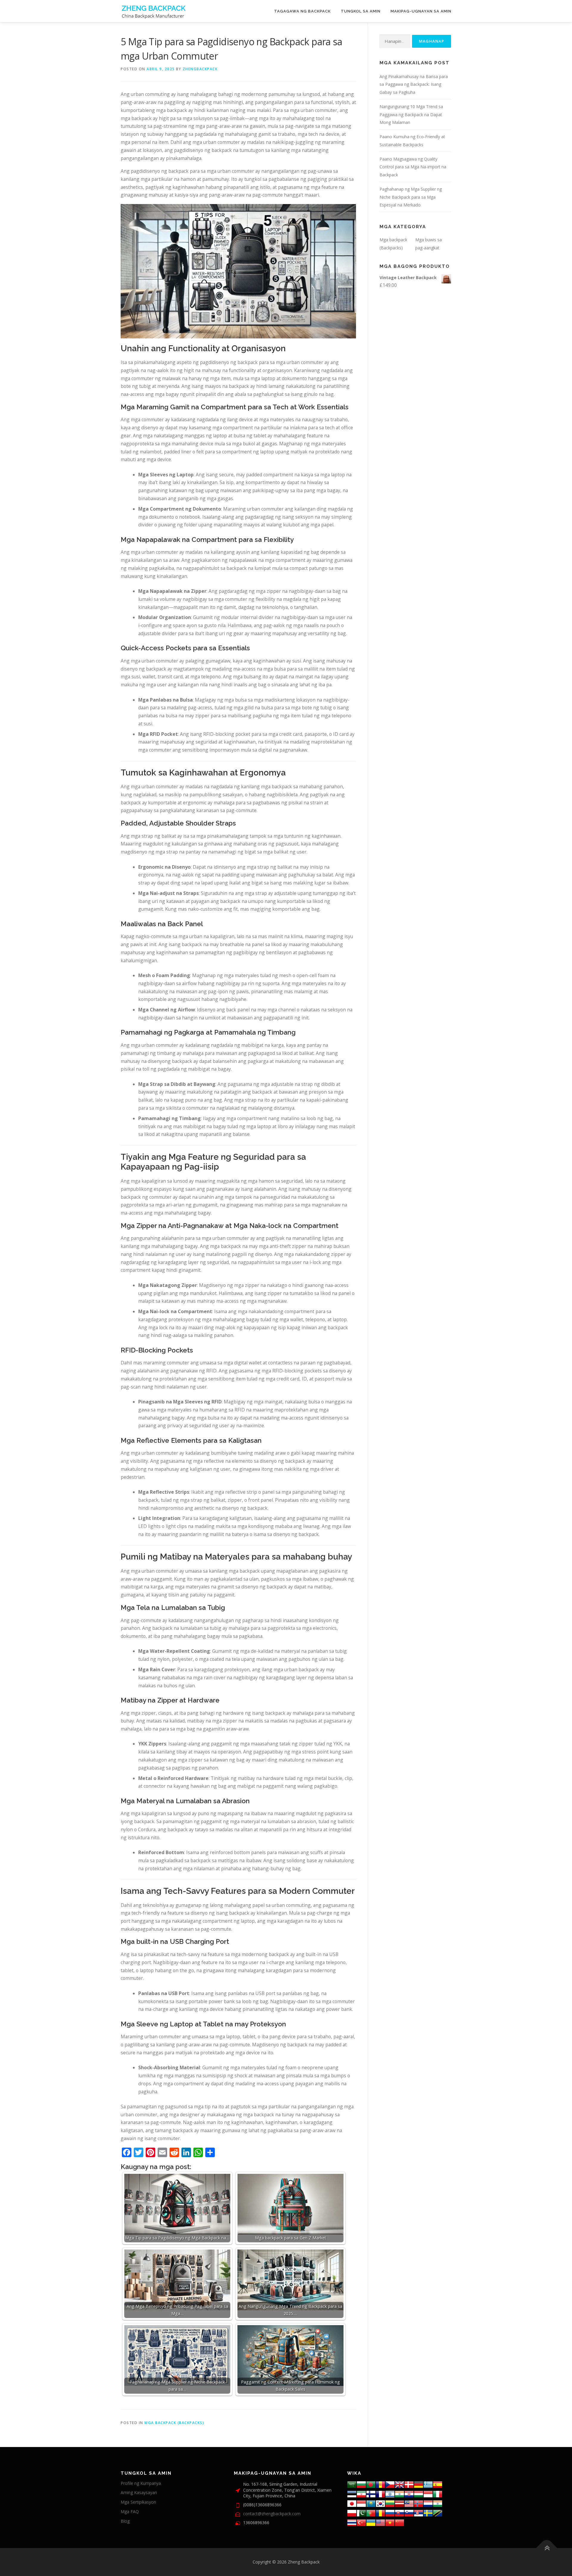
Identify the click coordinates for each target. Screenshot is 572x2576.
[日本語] (352, 2503)
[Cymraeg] (400, 2484)
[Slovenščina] (409, 2512)
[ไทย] (352, 2522)
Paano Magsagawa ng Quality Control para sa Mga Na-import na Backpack (413, 167)
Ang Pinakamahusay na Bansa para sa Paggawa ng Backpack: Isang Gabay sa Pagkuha (414, 84)
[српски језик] (419, 2512)
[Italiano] (438, 2493)
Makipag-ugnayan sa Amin (421, 11)
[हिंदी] (400, 2493)
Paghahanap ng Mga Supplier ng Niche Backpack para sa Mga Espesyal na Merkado (411, 197)
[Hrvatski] (409, 2493)
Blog (125, 2521)
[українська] (371, 2522)
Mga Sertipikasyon (138, 2502)
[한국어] (380, 2503)
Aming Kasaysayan (139, 2492)
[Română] (380, 2512)
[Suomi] (371, 2493)
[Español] (438, 2484)
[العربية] (352, 2484)
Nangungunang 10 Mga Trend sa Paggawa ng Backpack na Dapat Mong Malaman (411, 115)
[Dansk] (409, 2484)
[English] (380, 2522)
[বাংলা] (371, 2484)
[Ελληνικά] (428, 2484)
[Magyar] (419, 2493)
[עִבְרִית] (390, 2493)
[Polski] (352, 2512)
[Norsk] (419, 2503)
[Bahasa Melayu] (409, 2503)
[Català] (380, 2484)
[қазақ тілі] (371, 2503)
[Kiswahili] (438, 2512)
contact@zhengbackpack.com (272, 2514)
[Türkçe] (361, 2522)
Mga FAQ (130, 2512)
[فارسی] (361, 2493)
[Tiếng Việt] (390, 2522)
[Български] (361, 2484)
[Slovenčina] (400, 2512)
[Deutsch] (419, 2484)
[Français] (380, 2493)
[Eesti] (352, 2493)
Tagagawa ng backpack (302, 11)
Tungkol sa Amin (361, 11)
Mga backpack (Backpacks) (174, 2423)
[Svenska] (428, 2512)
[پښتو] (361, 2512)
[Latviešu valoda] (400, 2503)
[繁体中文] (400, 2522)
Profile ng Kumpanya (141, 2483)
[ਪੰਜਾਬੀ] (438, 2503)
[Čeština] (390, 2484)
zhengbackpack (200, 69)
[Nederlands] (428, 2503)
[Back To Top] (547, 2548)
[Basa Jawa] (361, 2503)
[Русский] (390, 2512)
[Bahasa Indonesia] (428, 2493)
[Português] (371, 2512)
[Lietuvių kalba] (390, 2503)
